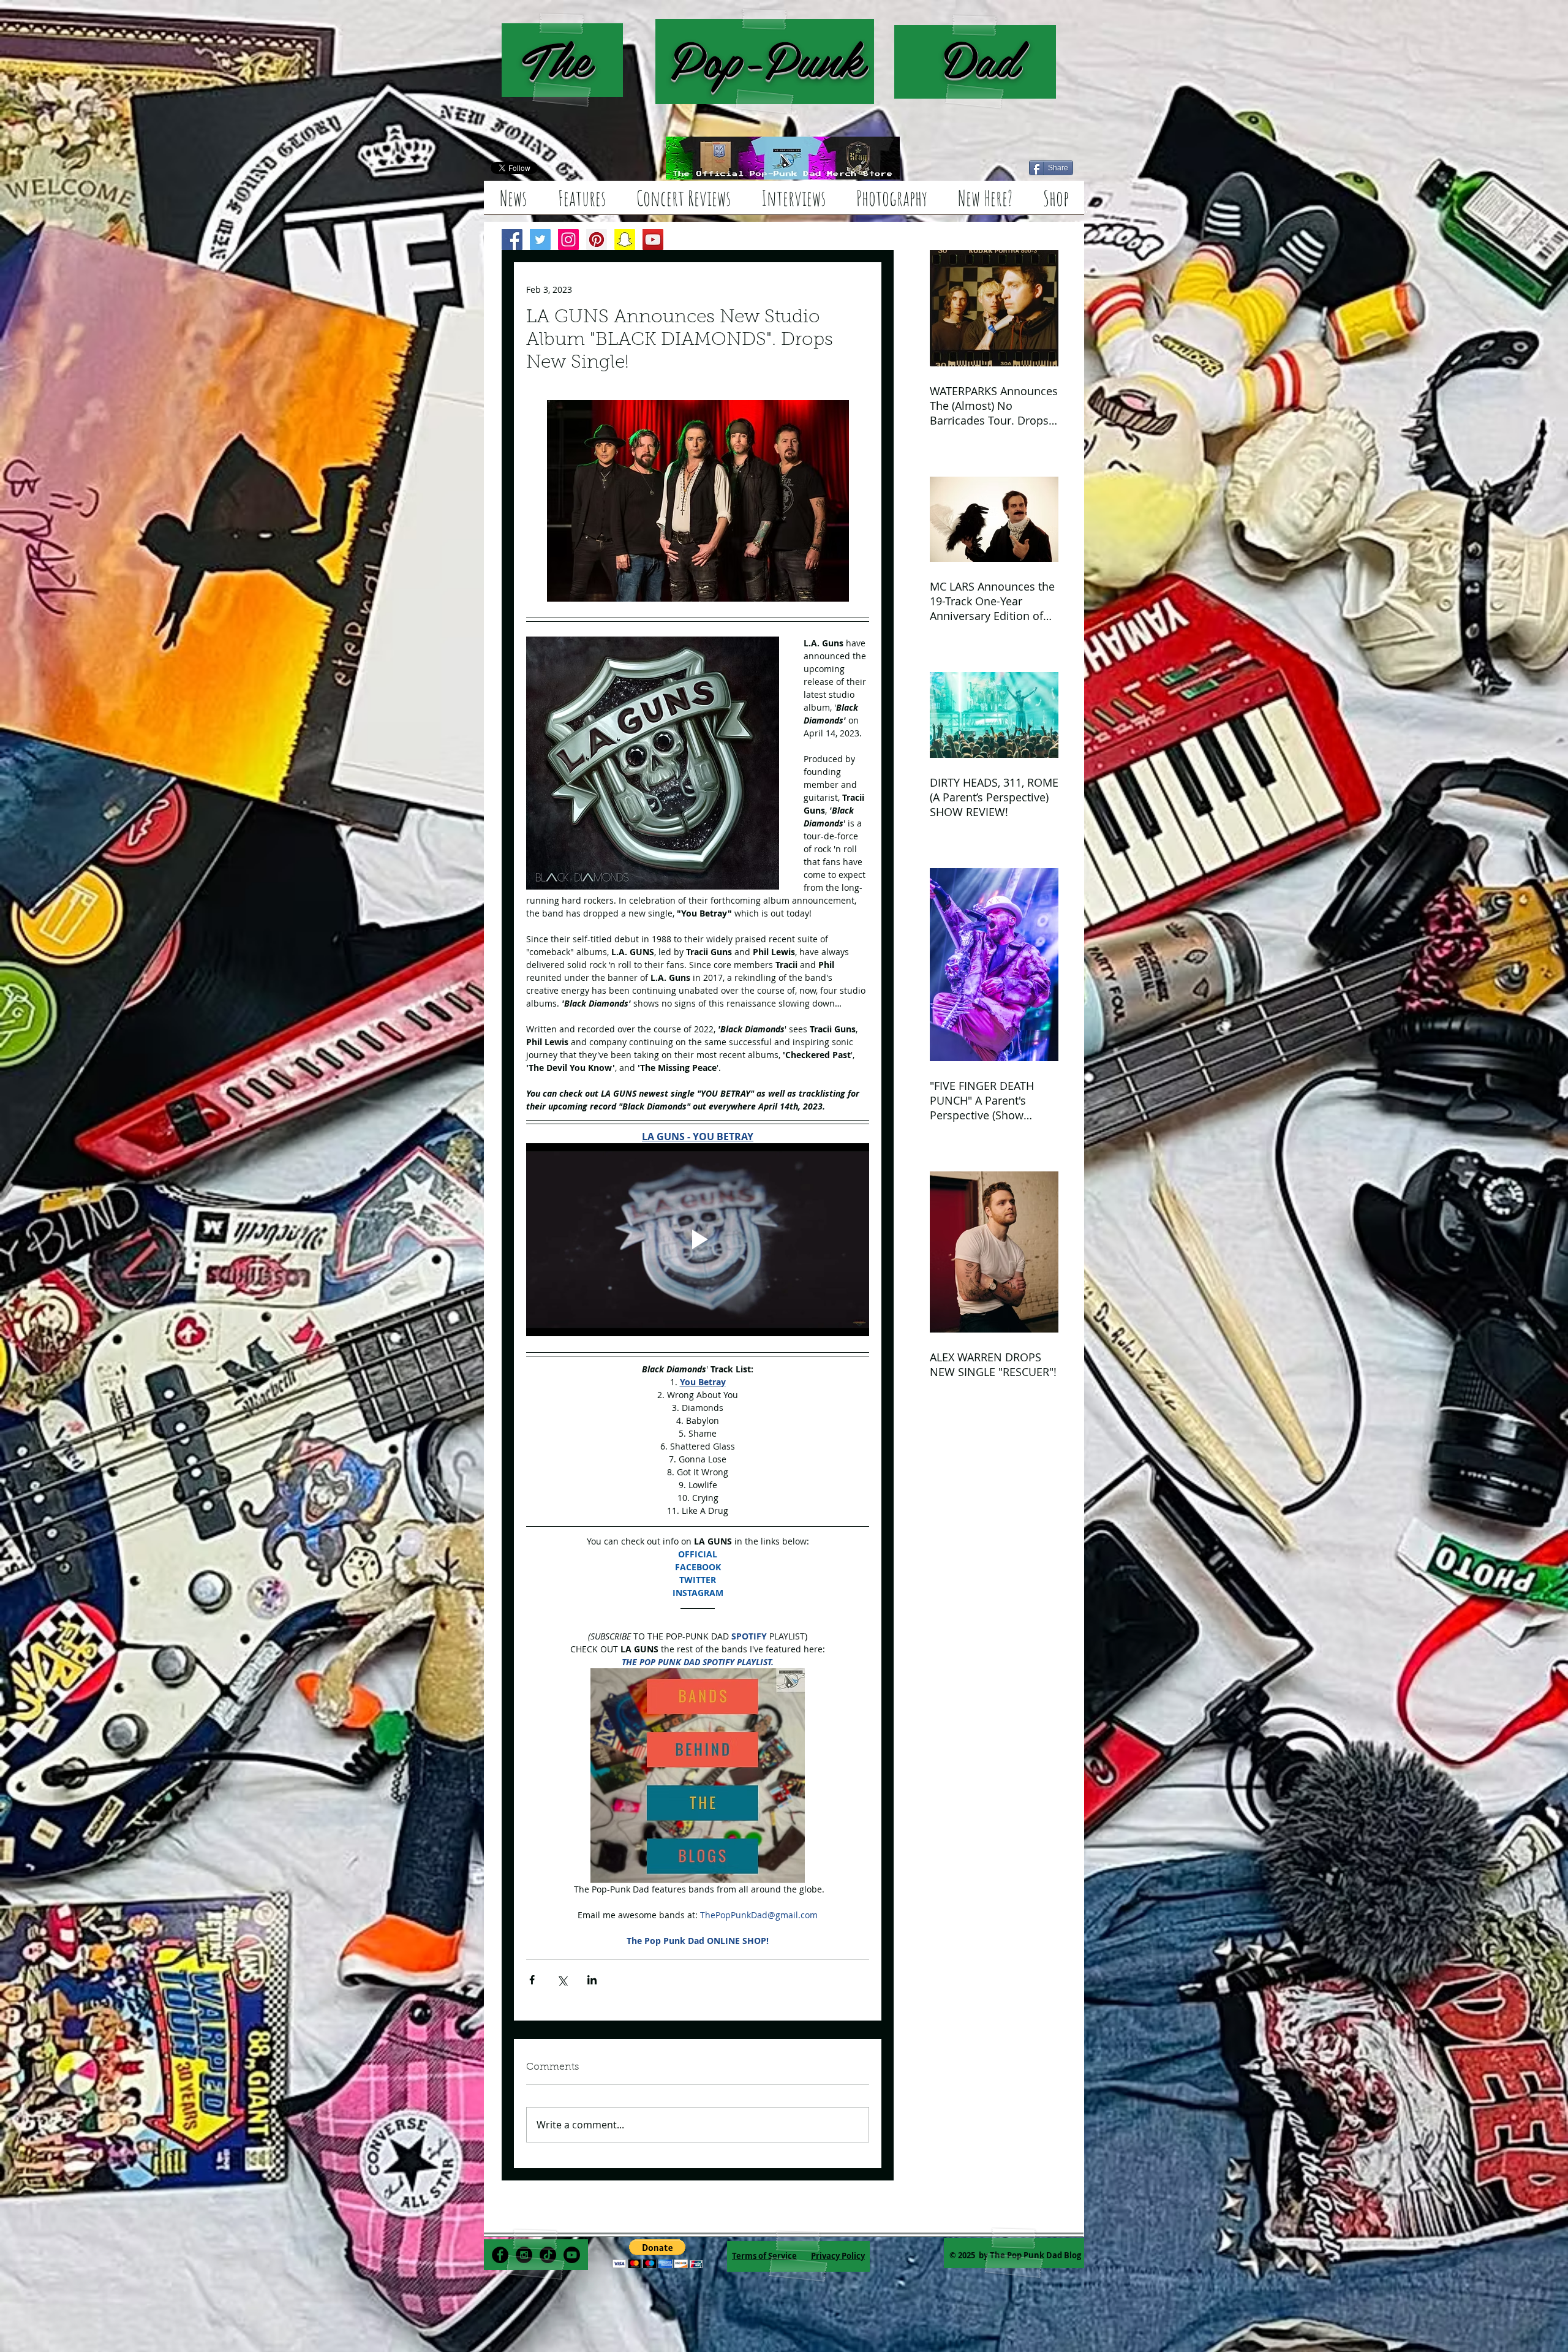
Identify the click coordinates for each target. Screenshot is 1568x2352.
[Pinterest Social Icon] (597, 240)
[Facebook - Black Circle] (500, 2255)
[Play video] (698, 1240)
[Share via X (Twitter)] (562, 1980)
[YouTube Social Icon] (653, 240)
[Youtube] (572, 2255)
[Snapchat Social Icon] (625, 240)
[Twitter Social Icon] (540, 240)
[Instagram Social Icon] (568, 240)
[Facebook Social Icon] (512, 240)
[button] (658, 2254)
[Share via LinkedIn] (592, 1980)
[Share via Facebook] (532, 1980)
